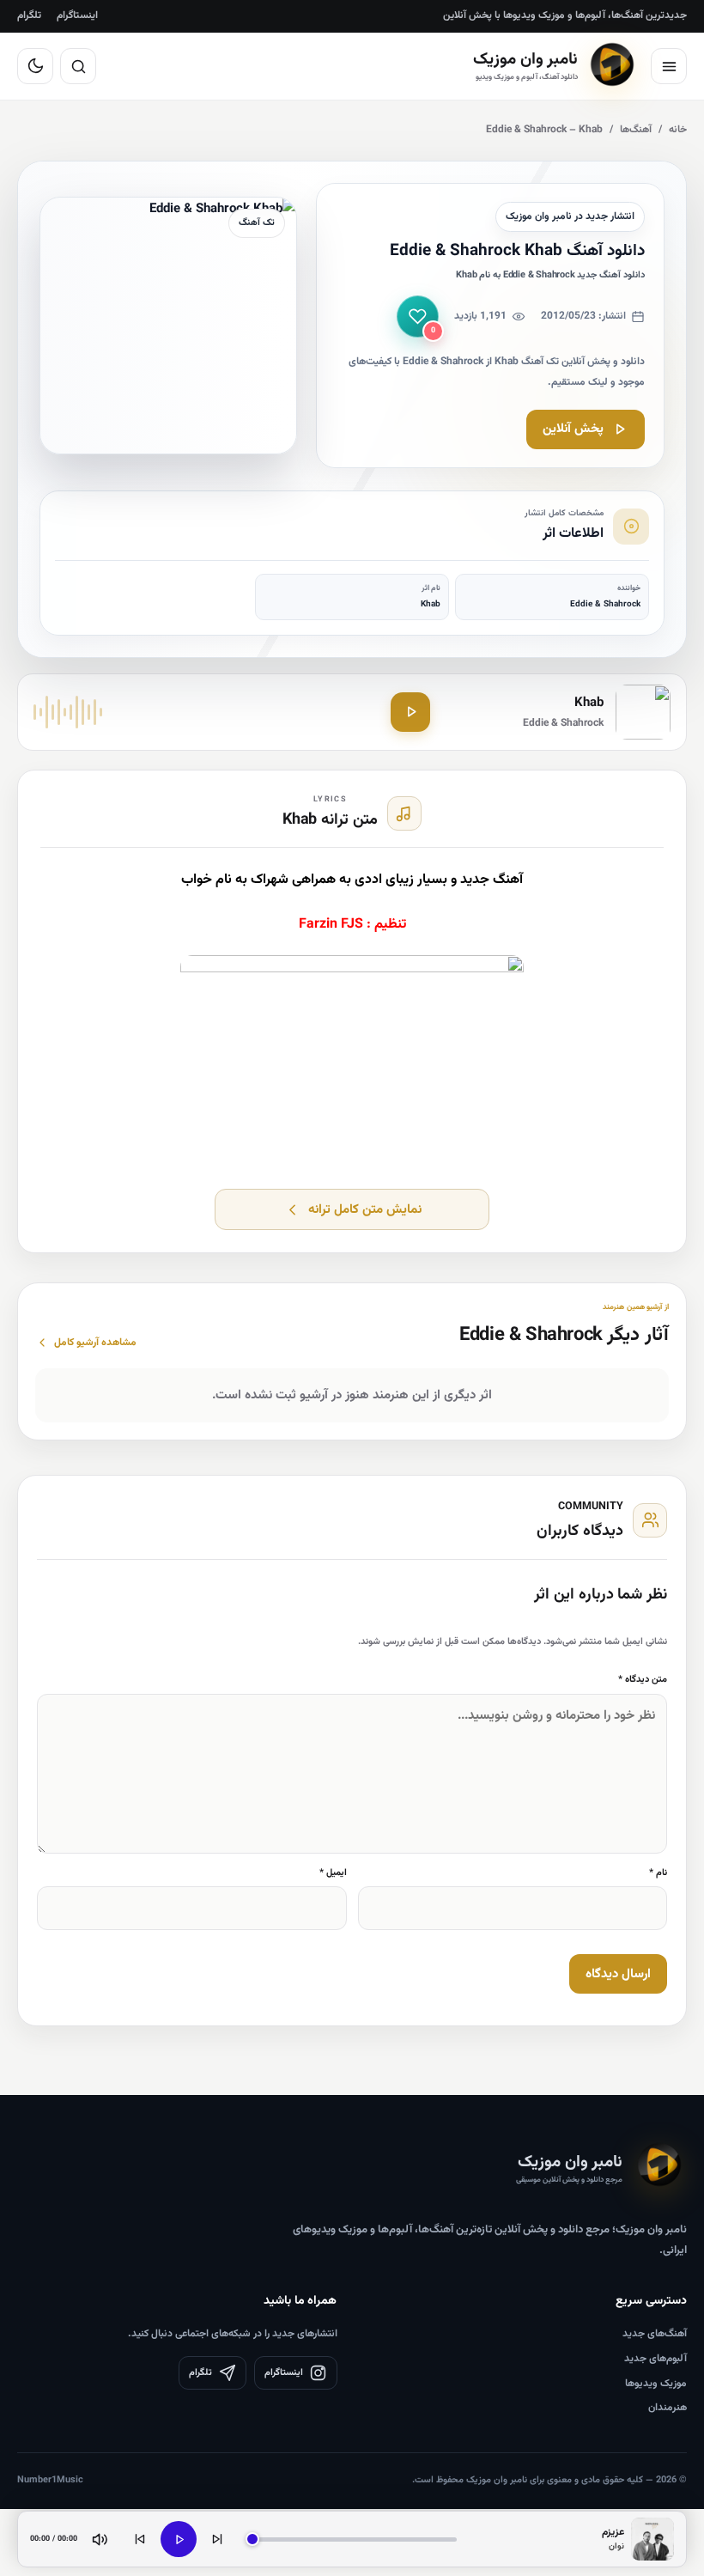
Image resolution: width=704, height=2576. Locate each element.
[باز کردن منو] (669, 66)
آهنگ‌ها (636, 130)
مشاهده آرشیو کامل (95, 1343)
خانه (678, 130)
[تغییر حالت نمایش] (35, 66)
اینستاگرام (77, 15)
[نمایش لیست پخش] (652, 2539)
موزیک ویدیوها (656, 2384)
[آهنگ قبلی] (140, 2539)
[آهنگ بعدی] (217, 2539)
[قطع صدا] (100, 2539)
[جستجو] (78, 66)
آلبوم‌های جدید (655, 2359)
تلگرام (29, 15)
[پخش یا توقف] (179, 2539)
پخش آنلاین (573, 429)
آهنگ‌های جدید (655, 2334)
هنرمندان (668, 2408)
